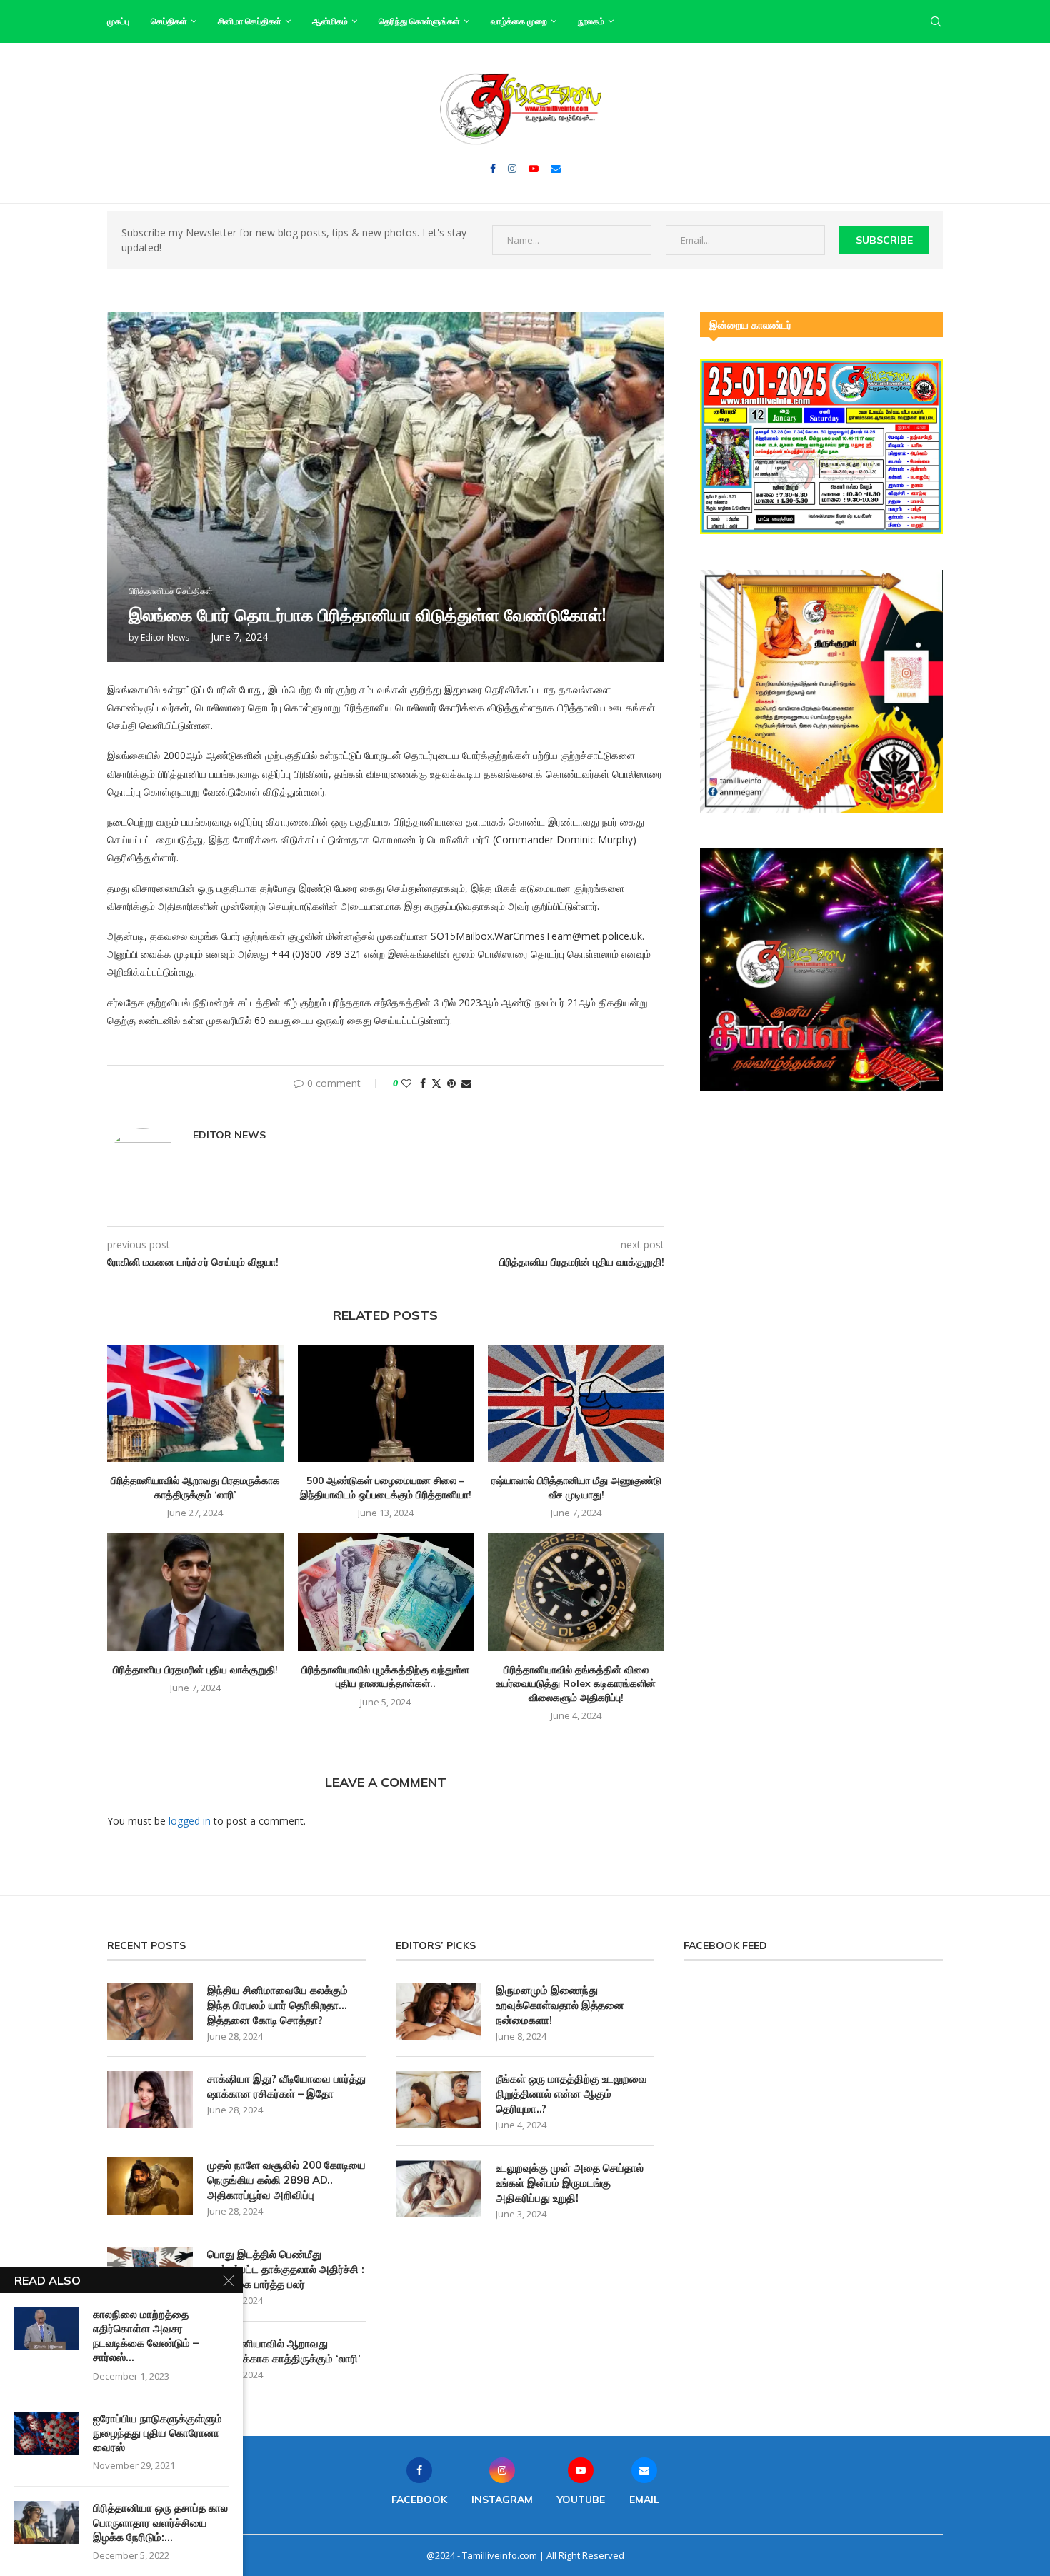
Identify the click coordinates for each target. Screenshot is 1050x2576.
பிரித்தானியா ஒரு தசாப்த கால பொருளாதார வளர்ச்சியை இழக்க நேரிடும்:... (160, 2522)
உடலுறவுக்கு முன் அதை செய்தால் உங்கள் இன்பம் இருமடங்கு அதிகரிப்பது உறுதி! (570, 2183)
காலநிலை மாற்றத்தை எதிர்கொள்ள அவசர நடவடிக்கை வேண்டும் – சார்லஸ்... (146, 2336)
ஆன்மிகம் (330, 21)
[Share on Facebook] (423, 1083)
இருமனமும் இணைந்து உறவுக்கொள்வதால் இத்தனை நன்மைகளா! (560, 2005)
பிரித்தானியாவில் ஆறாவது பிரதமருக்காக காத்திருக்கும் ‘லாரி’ (195, 1488)
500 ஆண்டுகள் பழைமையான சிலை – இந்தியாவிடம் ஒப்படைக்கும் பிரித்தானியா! (386, 1488)
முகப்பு (118, 21)
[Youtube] (534, 169)
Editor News (165, 637)
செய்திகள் (169, 21)
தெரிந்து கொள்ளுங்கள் (419, 21)
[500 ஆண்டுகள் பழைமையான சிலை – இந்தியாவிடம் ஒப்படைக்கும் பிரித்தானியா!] (386, 1403)
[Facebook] (493, 169)
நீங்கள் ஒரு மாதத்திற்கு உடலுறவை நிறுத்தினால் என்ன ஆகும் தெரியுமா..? (571, 2094)
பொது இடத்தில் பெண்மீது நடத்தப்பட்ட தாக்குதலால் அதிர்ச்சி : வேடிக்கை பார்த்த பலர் (286, 2269)
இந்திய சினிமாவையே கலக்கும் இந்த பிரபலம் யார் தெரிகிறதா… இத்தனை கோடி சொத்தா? (277, 2005)
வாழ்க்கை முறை (519, 21)
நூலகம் (591, 21)
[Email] (556, 169)
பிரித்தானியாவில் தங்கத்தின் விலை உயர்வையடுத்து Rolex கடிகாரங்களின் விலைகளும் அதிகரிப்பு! (576, 1684)
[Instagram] (512, 169)
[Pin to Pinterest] (451, 1083)
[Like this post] (406, 1083)
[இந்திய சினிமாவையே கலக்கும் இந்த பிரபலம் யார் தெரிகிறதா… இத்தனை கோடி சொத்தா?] (150, 2011)
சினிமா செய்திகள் (250, 21)
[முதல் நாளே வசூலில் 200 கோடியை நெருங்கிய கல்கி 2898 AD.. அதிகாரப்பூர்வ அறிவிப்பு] (150, 2186)
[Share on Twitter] (436, 1083)
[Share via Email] (466, 1083)
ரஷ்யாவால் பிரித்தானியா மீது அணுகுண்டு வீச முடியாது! (576, 1488)
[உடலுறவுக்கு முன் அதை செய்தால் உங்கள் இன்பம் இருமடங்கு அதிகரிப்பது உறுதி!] (439, 2189)
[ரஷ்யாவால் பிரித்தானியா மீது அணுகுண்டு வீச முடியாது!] (576, 1403)
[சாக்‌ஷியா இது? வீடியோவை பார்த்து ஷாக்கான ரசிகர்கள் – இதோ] (150, 2100)
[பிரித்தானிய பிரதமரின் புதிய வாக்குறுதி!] (195, 1592)
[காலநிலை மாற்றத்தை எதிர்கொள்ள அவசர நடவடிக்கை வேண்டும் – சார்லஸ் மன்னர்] (46, 2329)
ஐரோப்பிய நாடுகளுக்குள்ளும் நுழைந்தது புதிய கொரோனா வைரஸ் (157, 2433)
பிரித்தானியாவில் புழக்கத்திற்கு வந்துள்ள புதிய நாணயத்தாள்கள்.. (385, 1677)
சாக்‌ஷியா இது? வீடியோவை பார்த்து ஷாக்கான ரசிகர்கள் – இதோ (286, 2086)
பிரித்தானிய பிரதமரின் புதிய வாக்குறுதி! (195, 1670)
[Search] (936, 21)
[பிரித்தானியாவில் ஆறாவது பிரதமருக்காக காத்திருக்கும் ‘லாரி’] (195, 1403)
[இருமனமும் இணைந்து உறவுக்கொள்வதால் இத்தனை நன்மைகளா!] (439, 2011)
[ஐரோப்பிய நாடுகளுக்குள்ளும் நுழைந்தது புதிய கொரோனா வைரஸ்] (46, 2433)
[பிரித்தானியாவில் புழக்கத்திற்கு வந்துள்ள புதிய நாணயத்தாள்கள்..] (386, 1592)
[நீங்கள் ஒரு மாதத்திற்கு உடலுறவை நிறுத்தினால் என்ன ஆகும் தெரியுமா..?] (439, 2100)
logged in (190, 1821)
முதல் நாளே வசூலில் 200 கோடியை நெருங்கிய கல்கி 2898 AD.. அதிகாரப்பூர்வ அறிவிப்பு (286, 2180)
